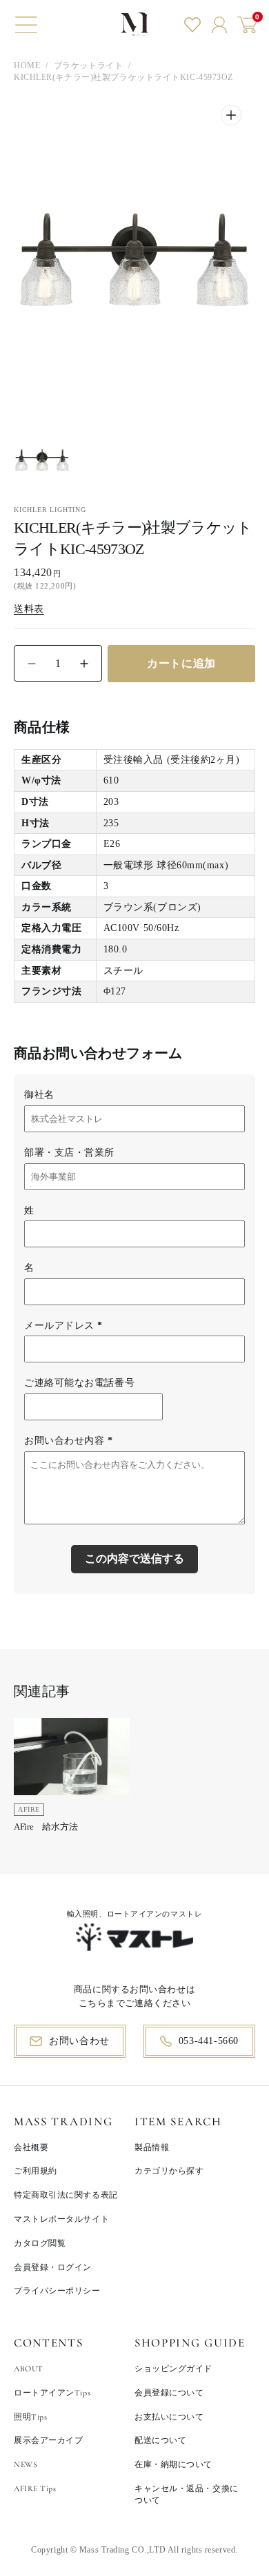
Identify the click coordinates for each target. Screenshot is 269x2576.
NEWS (26, 2464)
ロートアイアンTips (52, 2393)
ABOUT (29, 2369)
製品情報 (152, 2147)
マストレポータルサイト (61, 2219)
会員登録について (169, 2393)
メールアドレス (63, 1326)
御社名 (39, 1095)
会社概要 (31, 2147)
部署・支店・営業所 (69, 1153)
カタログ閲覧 (40, 2243)
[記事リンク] (72, 1779)
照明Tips (30, 2417)
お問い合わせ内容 (69, 1441)
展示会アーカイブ (48, 2440)
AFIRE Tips (35, 2488)
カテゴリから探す (169, 2171)
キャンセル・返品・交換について (187, 2494)
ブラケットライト (88, 65)
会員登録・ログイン (53, 2267)
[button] (26, 25)
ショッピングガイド (173, 2369)
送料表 (29, 609)
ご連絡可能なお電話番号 (79, 1383)
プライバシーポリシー (57, 2291)
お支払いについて (169, 2417)
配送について (160, 2440)
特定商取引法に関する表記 (66, 2195)
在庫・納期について (173, 2464)
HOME (27, 65)
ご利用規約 (36, 2171)
